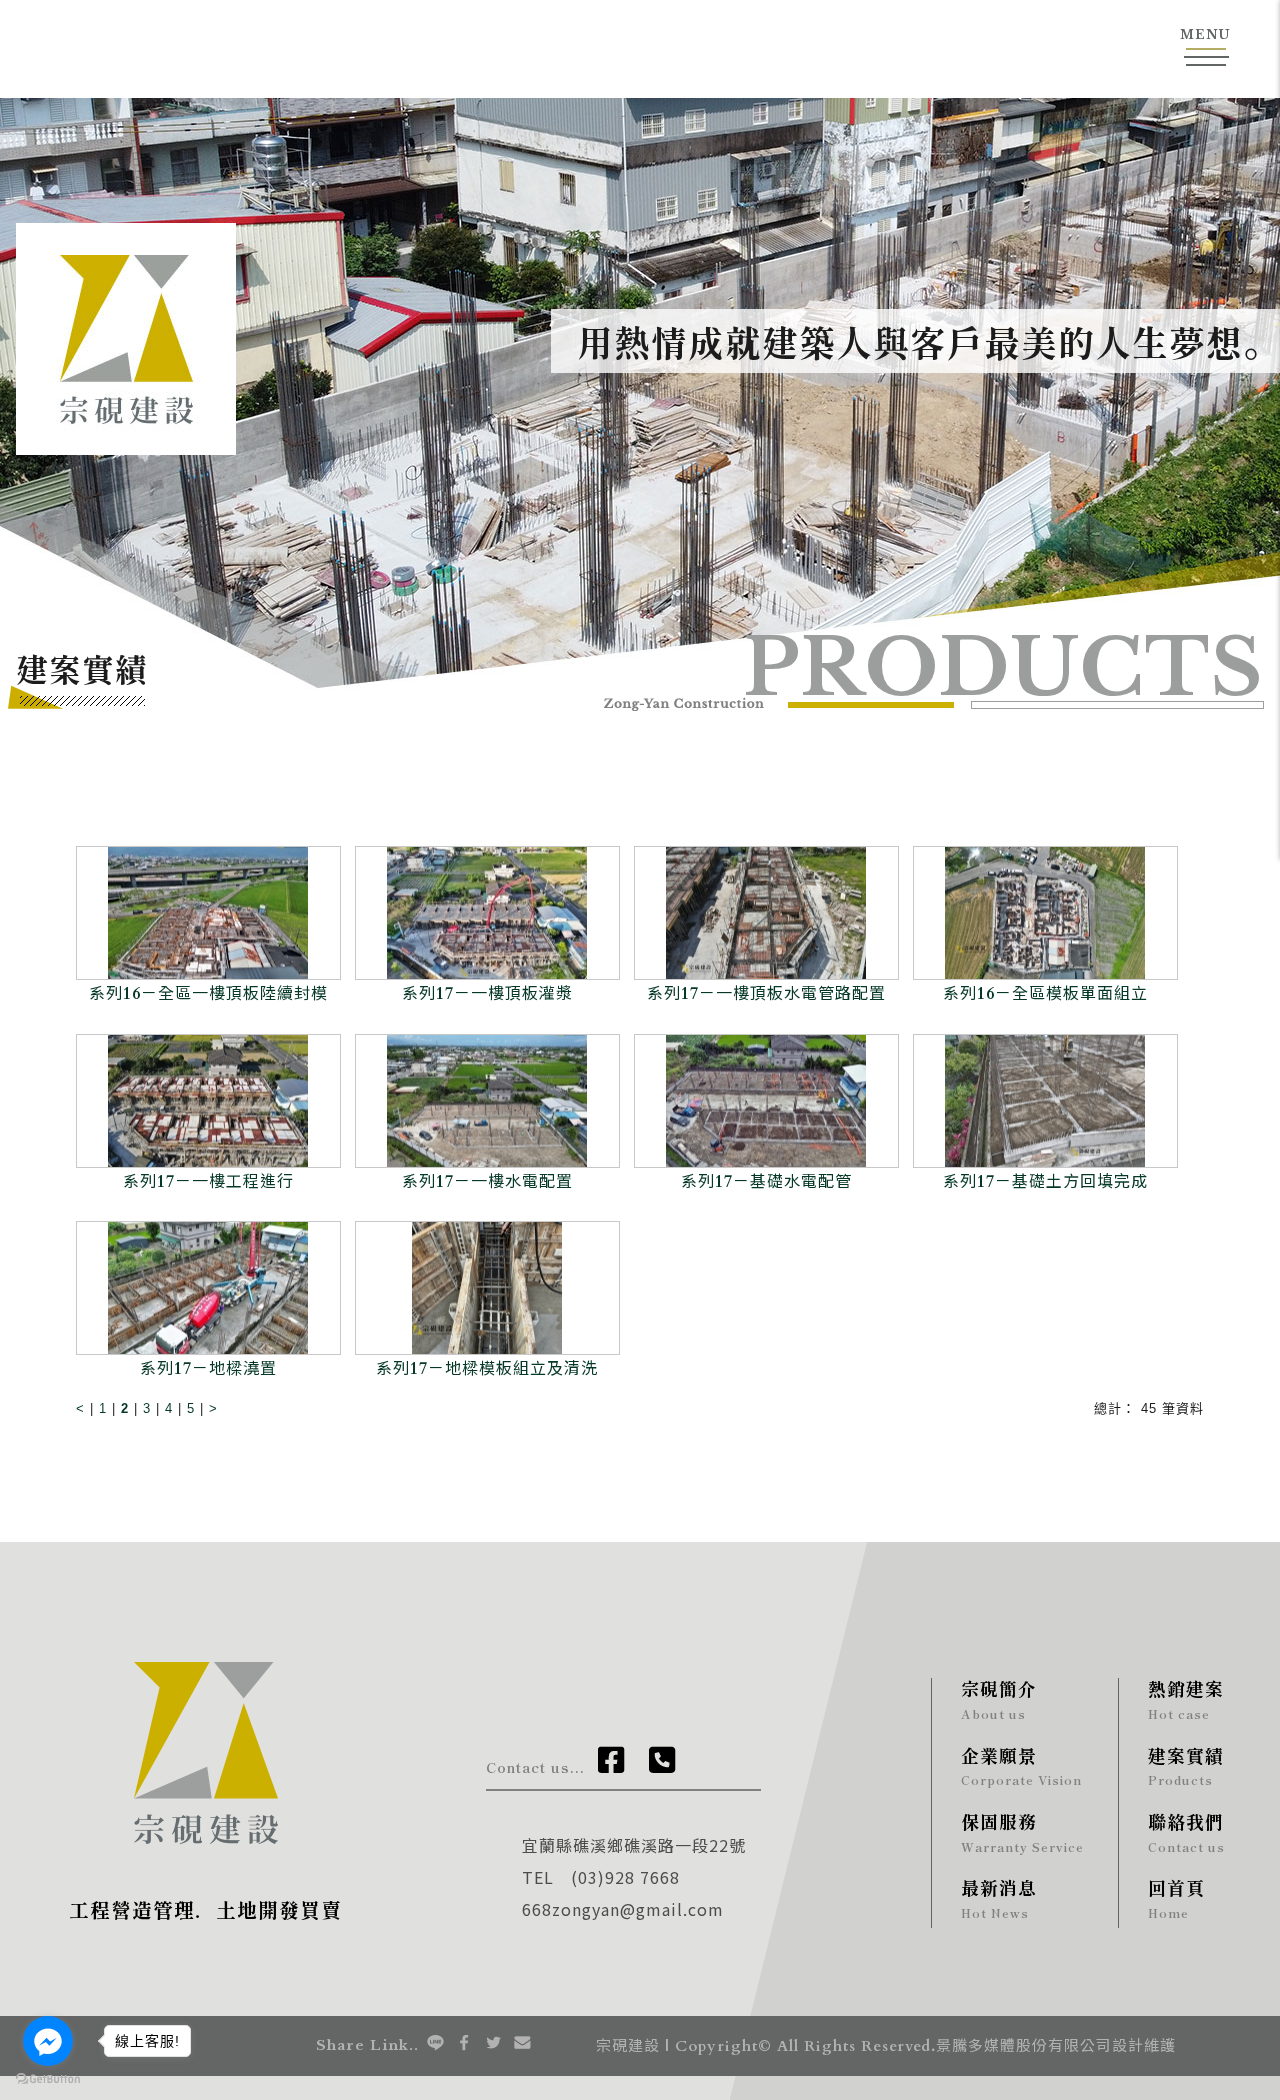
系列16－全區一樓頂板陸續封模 (208, 994)
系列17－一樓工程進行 (208, 1182)
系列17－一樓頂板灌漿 (487, 994)
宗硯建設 (628, 2046)
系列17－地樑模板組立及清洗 (487, 1369)
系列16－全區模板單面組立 (1045, 994)
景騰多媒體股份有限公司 (1024, 2046)
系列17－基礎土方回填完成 (1045, 1182)
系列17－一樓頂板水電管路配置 (766, 994)
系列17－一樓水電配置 (487, 1182)
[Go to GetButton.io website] (48, 2079)
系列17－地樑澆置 (208, 1369)
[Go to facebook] (48, 2041)
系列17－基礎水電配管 (766, 1182)
